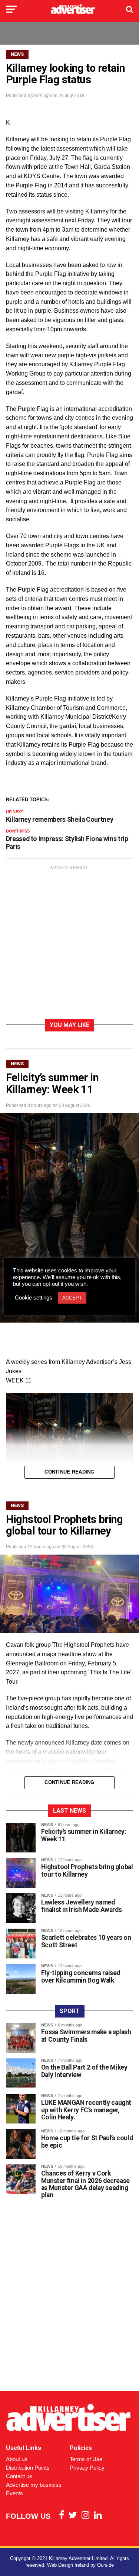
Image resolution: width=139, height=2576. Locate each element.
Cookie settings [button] (34, 1298)
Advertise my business (34, 2485)
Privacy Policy (87, 2468)
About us (17, 2459)
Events (14, 2493)
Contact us (19, 2476)
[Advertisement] (69, 944)
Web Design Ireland (68, 2565)
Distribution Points (28, 2468)
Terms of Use (86, 2459)
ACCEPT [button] (72, 1298)
